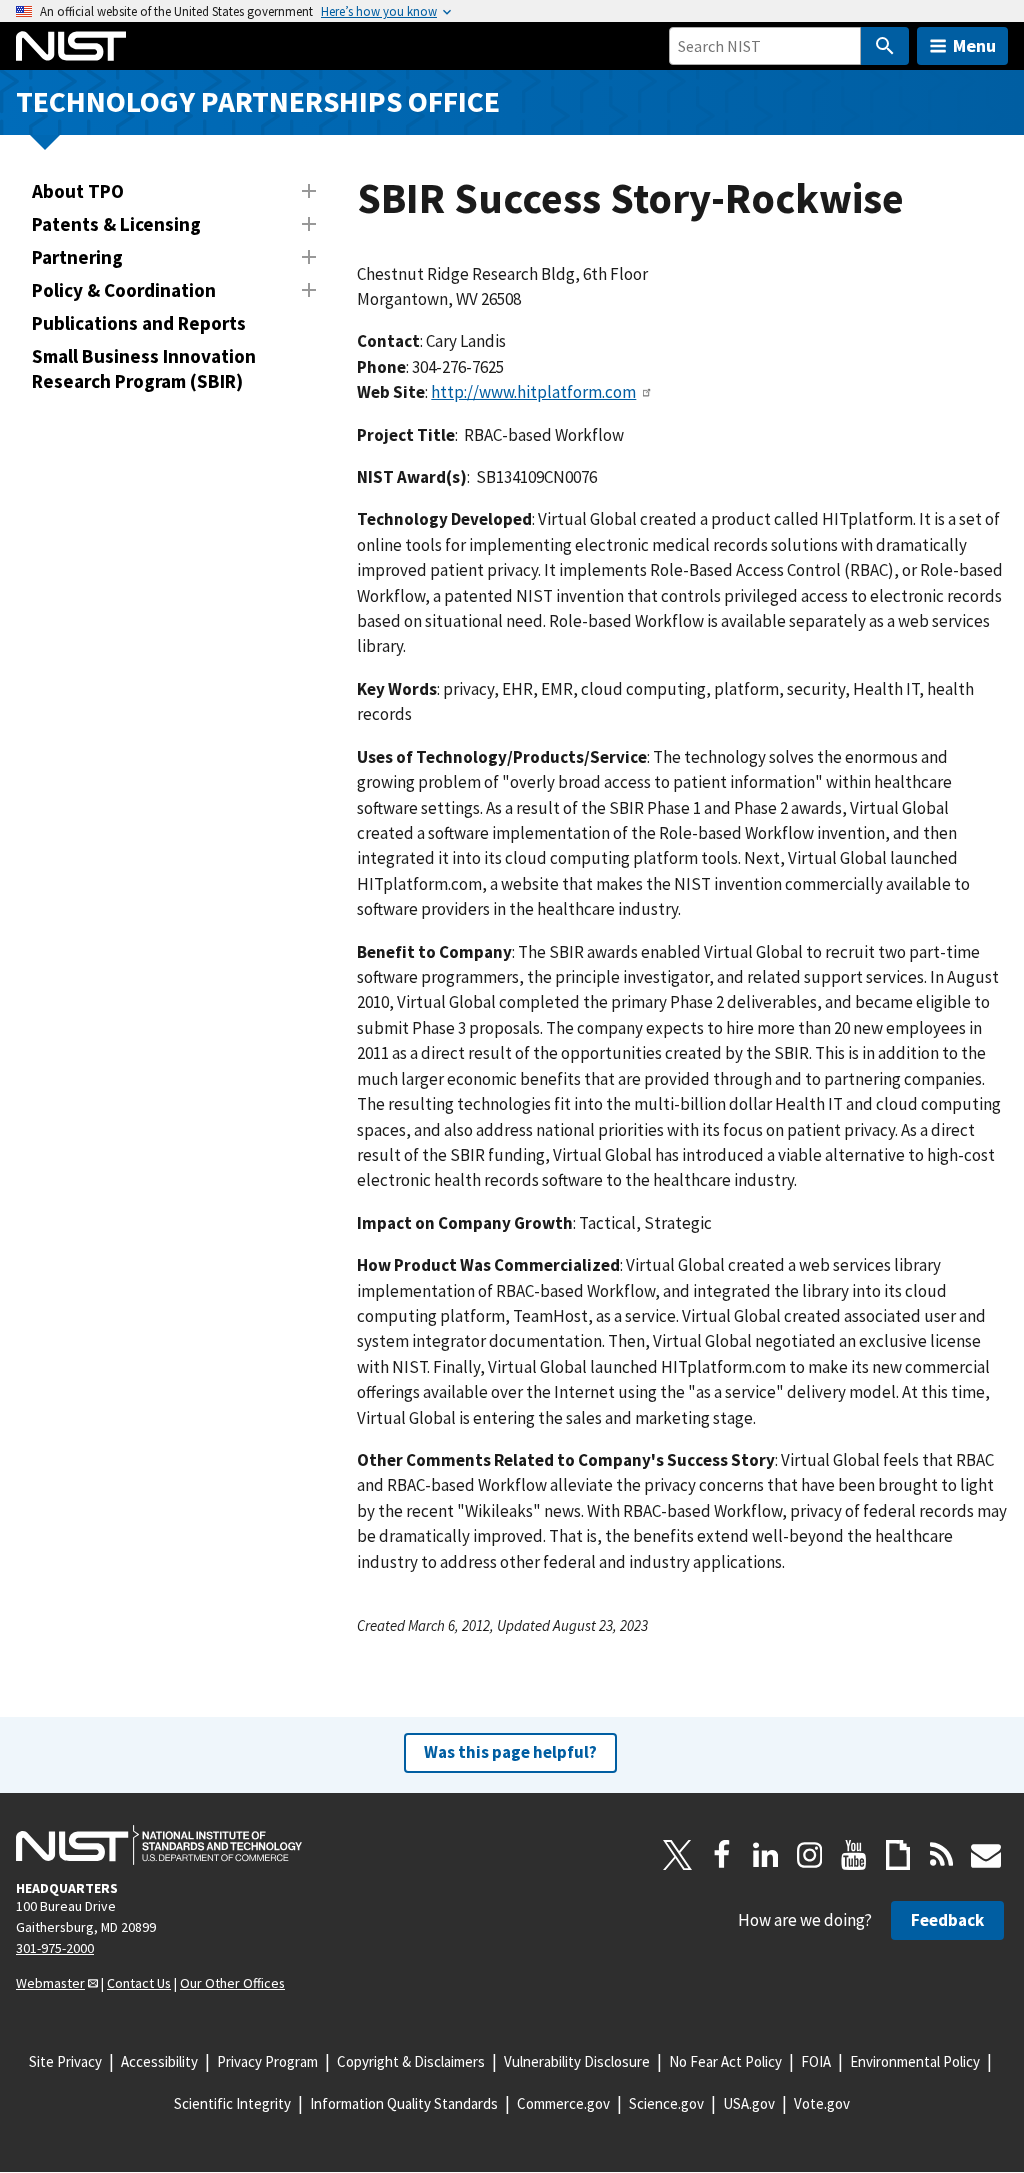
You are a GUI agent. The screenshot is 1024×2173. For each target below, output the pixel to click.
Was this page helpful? (510, 1752)
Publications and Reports (139, 323)
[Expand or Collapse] (309, 191)
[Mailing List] (986, 1855)
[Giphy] (898, 1855)
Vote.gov (822, 2103)
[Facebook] (722, 1855)
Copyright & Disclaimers (411, 2061)
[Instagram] (810, 1855)
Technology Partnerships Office (258, 101)
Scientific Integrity (232, 2103)
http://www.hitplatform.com (533, 392)
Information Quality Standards (404, 2103)
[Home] (71, 46)
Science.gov (666, 2103)
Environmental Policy (915, 2061)
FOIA (816, 2061)
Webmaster (50, 1983)
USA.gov (749, 2103)
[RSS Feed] (942, 1855)
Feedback (947, 1920)
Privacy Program (267, 2061)
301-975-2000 (55, 1948)
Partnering (77, 257)
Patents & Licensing (116, 224)
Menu (974, 45)
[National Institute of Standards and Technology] (159, 1845)
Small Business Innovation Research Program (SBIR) (144, 368)
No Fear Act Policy (725, 2061)
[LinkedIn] (766, 1855)
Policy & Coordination (124, 290)
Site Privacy (65, 2061)
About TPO (78, 191)
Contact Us (139, 1983)
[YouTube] (854, 1855)
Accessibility (159, 2061)
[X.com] (678, 1855)
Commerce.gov (563, 2103)
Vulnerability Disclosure (577, 2061)
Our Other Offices (232, 1983)
